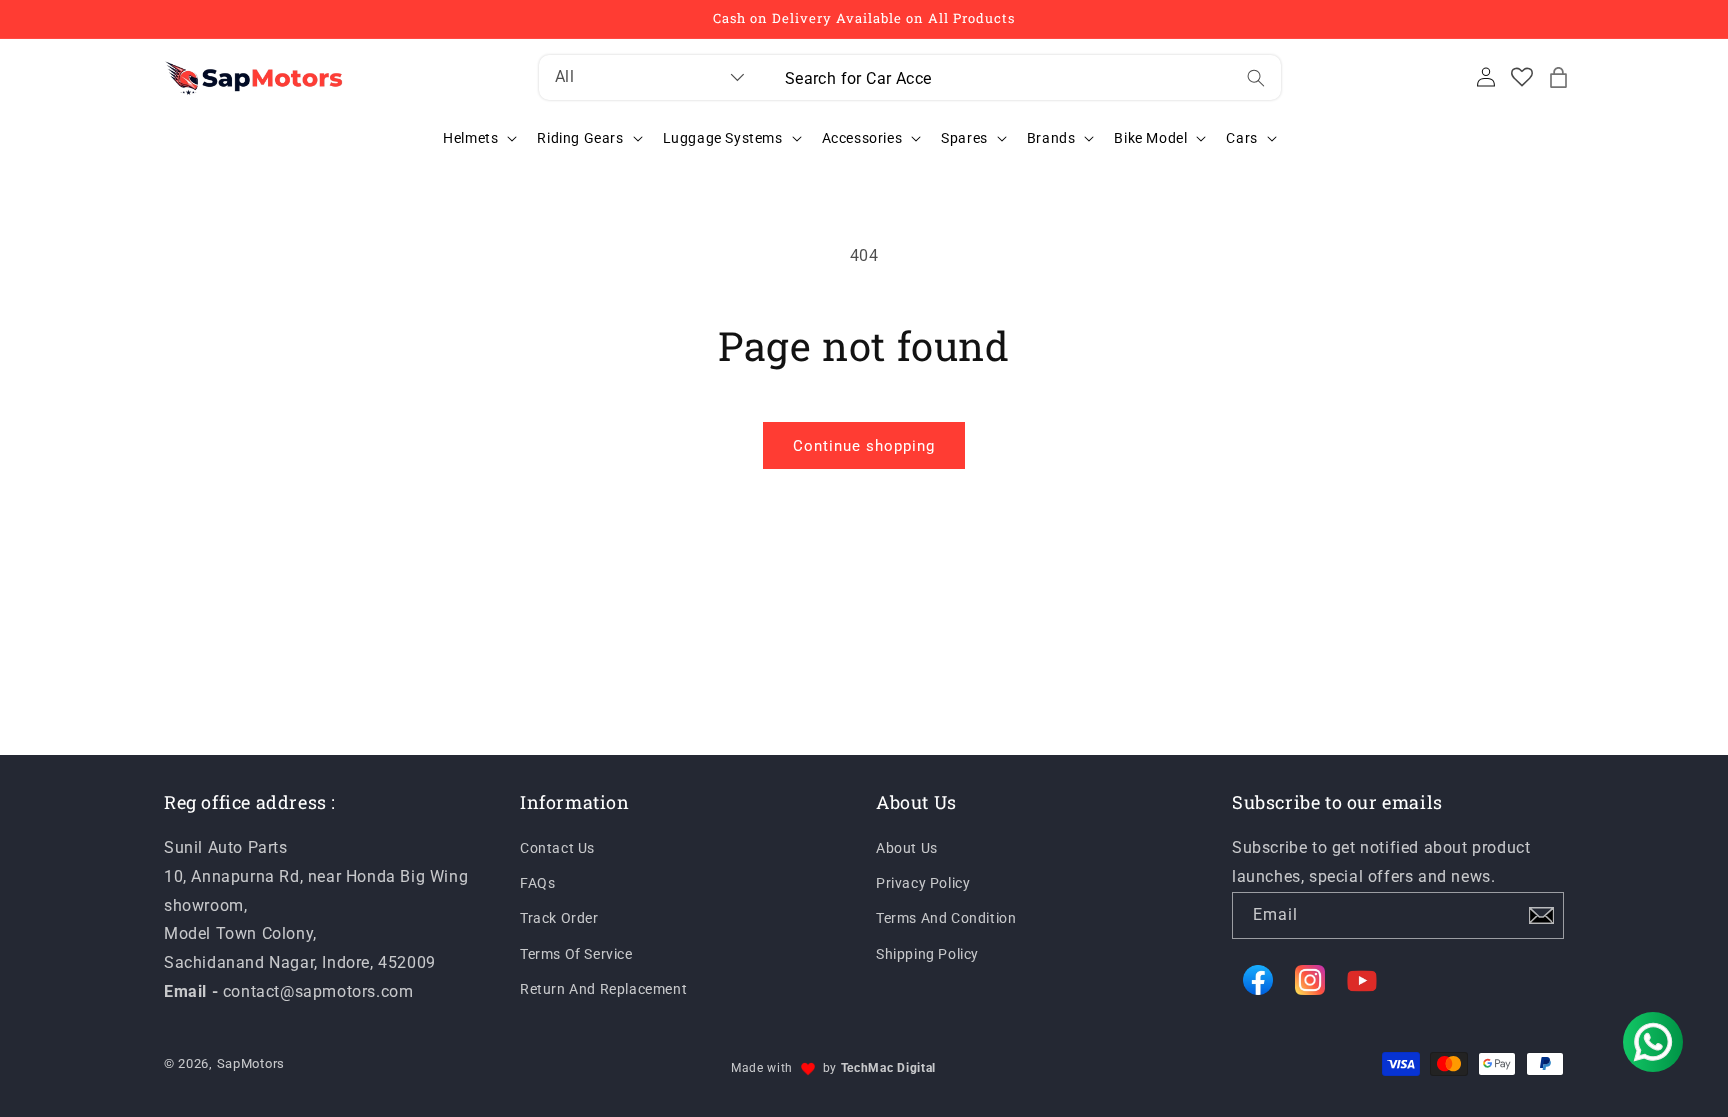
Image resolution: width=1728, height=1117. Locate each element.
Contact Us (557, 848)
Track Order (559, 918)
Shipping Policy (927, 954)
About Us (907, 848)
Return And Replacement (603, 989)
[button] (1558, 77)
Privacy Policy (923, 883)
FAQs (537, 883)
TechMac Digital (889, 1068)
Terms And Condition (946, 918)
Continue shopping (864, 446)
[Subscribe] (1541, 915)
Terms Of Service (576, 954)
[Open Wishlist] (1522, 77)
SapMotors (251, 1063)
